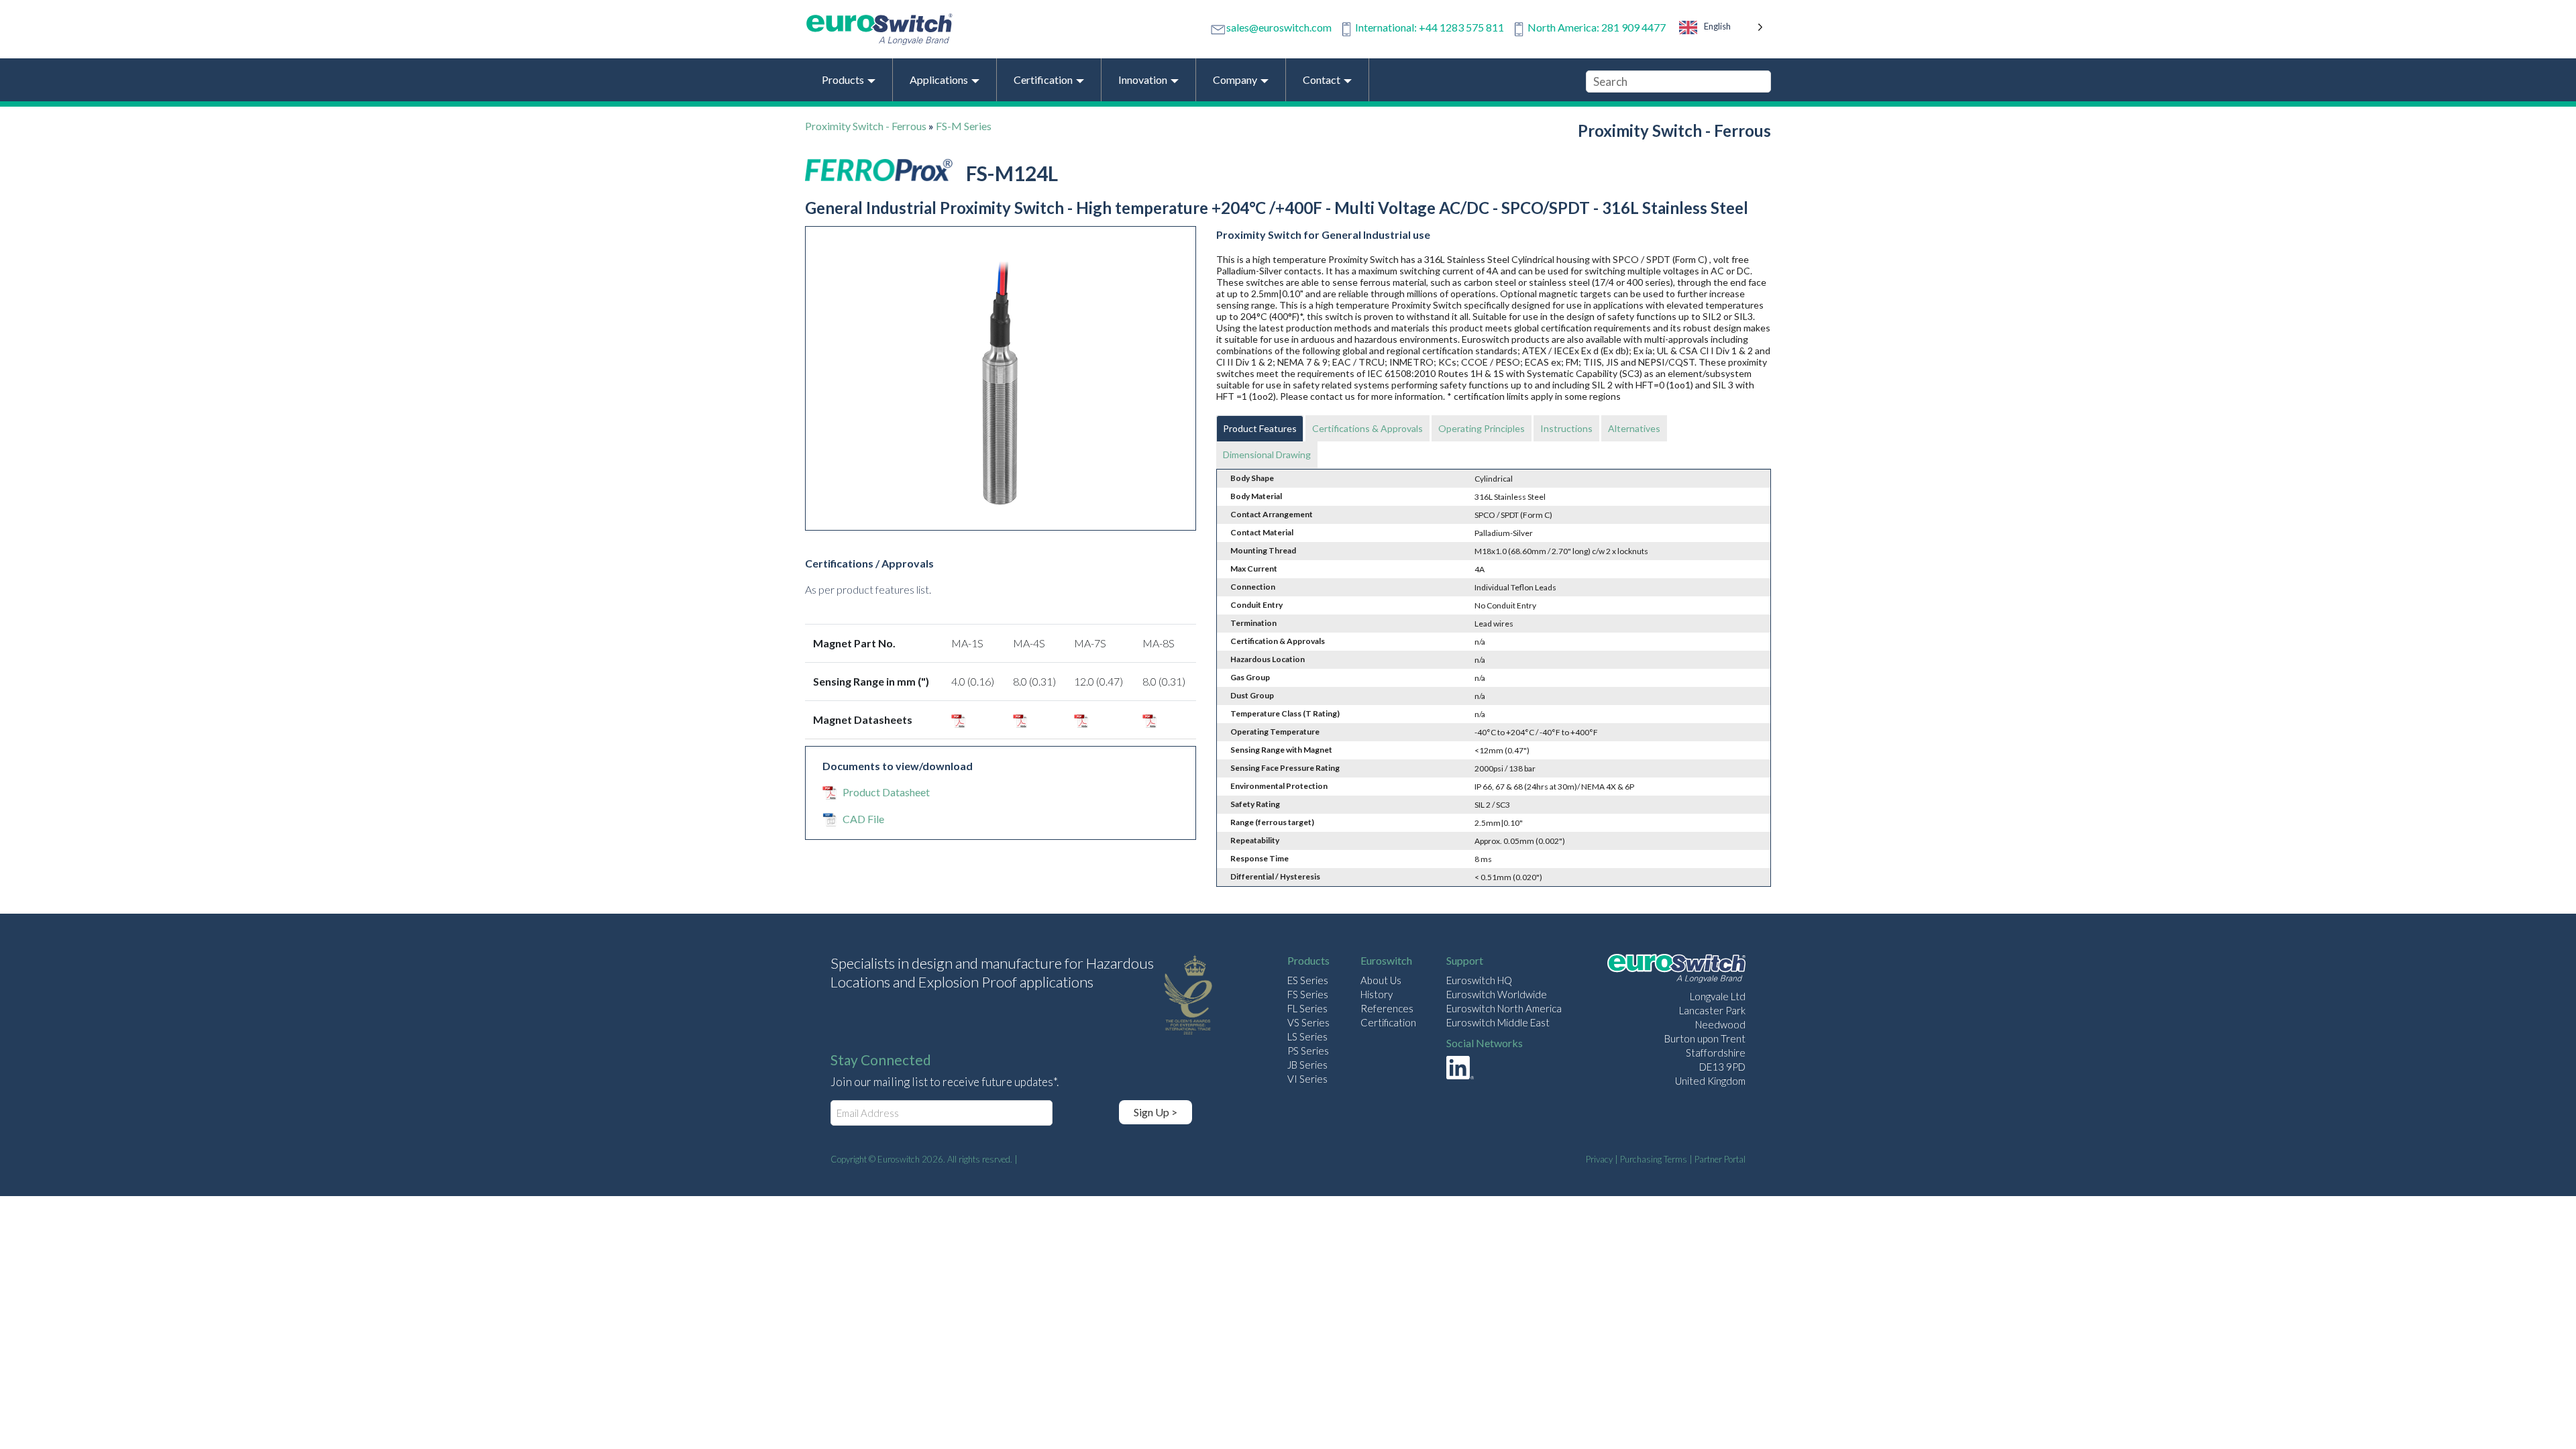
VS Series (1308, 1022)
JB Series (1307, 1065)
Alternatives (1634, 428)
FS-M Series (964, 126)
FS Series (1308, 994)
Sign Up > (1156, 1112)
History (1377, 994)
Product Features (1260, 428)
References (1387, 1008)
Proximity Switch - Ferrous (866, 126)
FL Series (1307, 1008)
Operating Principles (1482, 428)
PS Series (1308, 1051)
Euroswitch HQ (1479, 980)
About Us (1381, 980)
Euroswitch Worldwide (1497, 994)
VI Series (1307, 1079)
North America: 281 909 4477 (1597, 27)
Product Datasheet (886, 792)
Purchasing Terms (1654, 1159)
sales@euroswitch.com (1279, 27)
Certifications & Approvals (1367, 428)
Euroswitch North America (1504, 1008)
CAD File (863, 819)
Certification (1388, 1022)
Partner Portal (1720, 1159)
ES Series (1308, 980)
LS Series (1307, 1036)
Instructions (1566, 428)
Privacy (1599, 1159)
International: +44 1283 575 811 (1430, 27)
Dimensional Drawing (1267, 454)
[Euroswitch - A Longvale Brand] (1676, 970)
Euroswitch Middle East (1498, 1022)
